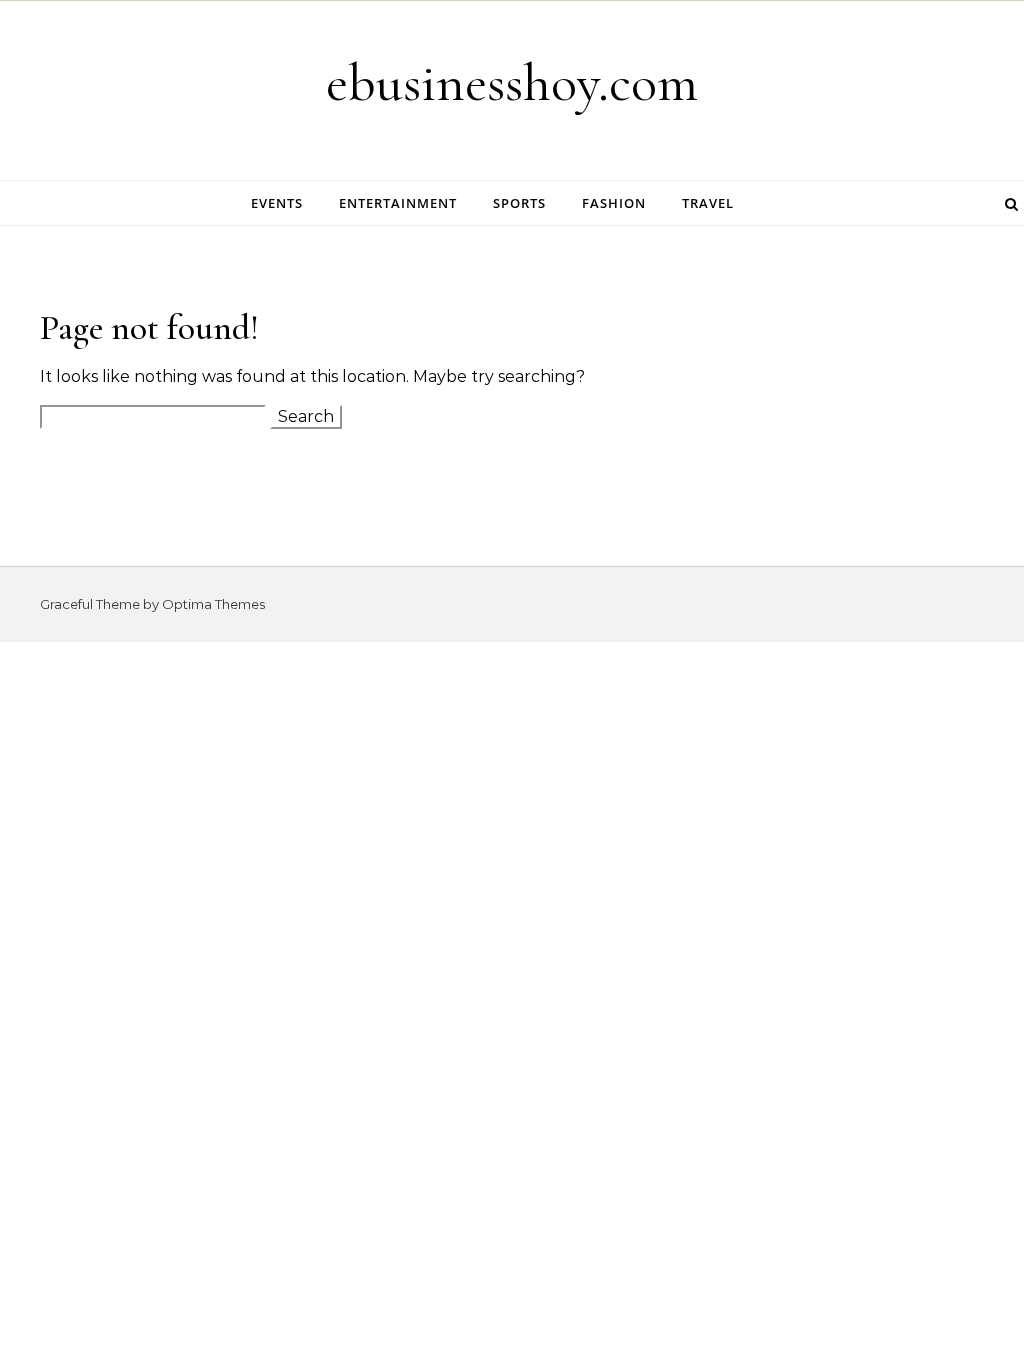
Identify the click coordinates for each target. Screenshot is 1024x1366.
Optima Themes (213, 604)
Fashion (614, 203)
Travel (708, 203)
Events (277, 203)
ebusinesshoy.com (512, 82)
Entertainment (398, 203)
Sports (519, 203)
